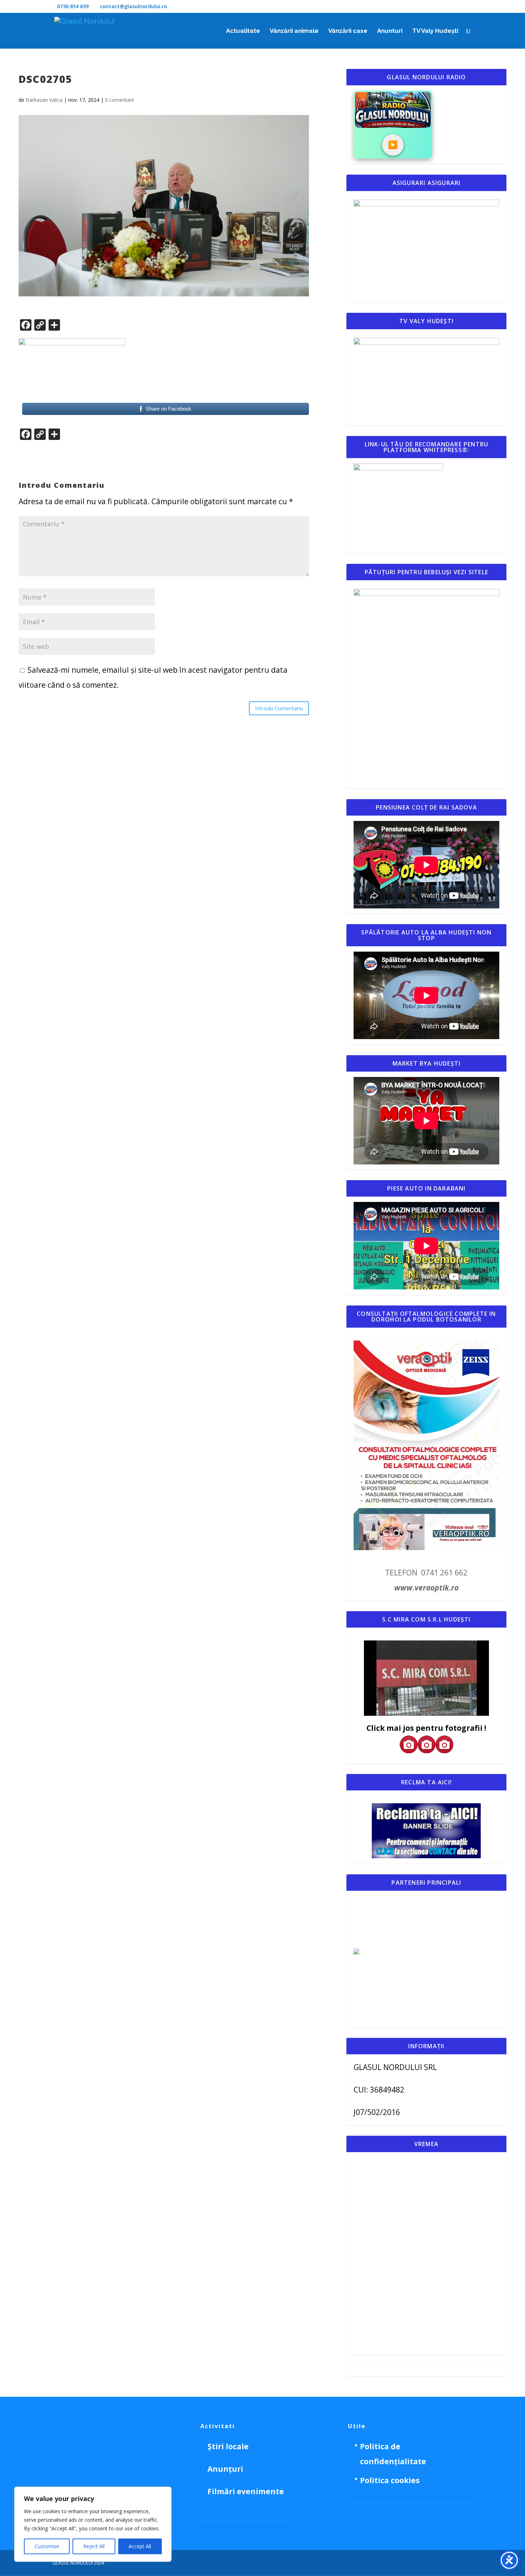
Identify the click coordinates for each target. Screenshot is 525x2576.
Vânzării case (348, 31)
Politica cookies (390, 2480)
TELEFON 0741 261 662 (426, 1573)
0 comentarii (119, 100)
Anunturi (390, 31)
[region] (93, 2524)
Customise (47, 2546)
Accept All (140, 2546)
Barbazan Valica (44, 100)
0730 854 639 (73, 6)
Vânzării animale (294, 31)
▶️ (393, 145)
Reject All (94, 2546)
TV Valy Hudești (435, 31)
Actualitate (243, 31)
